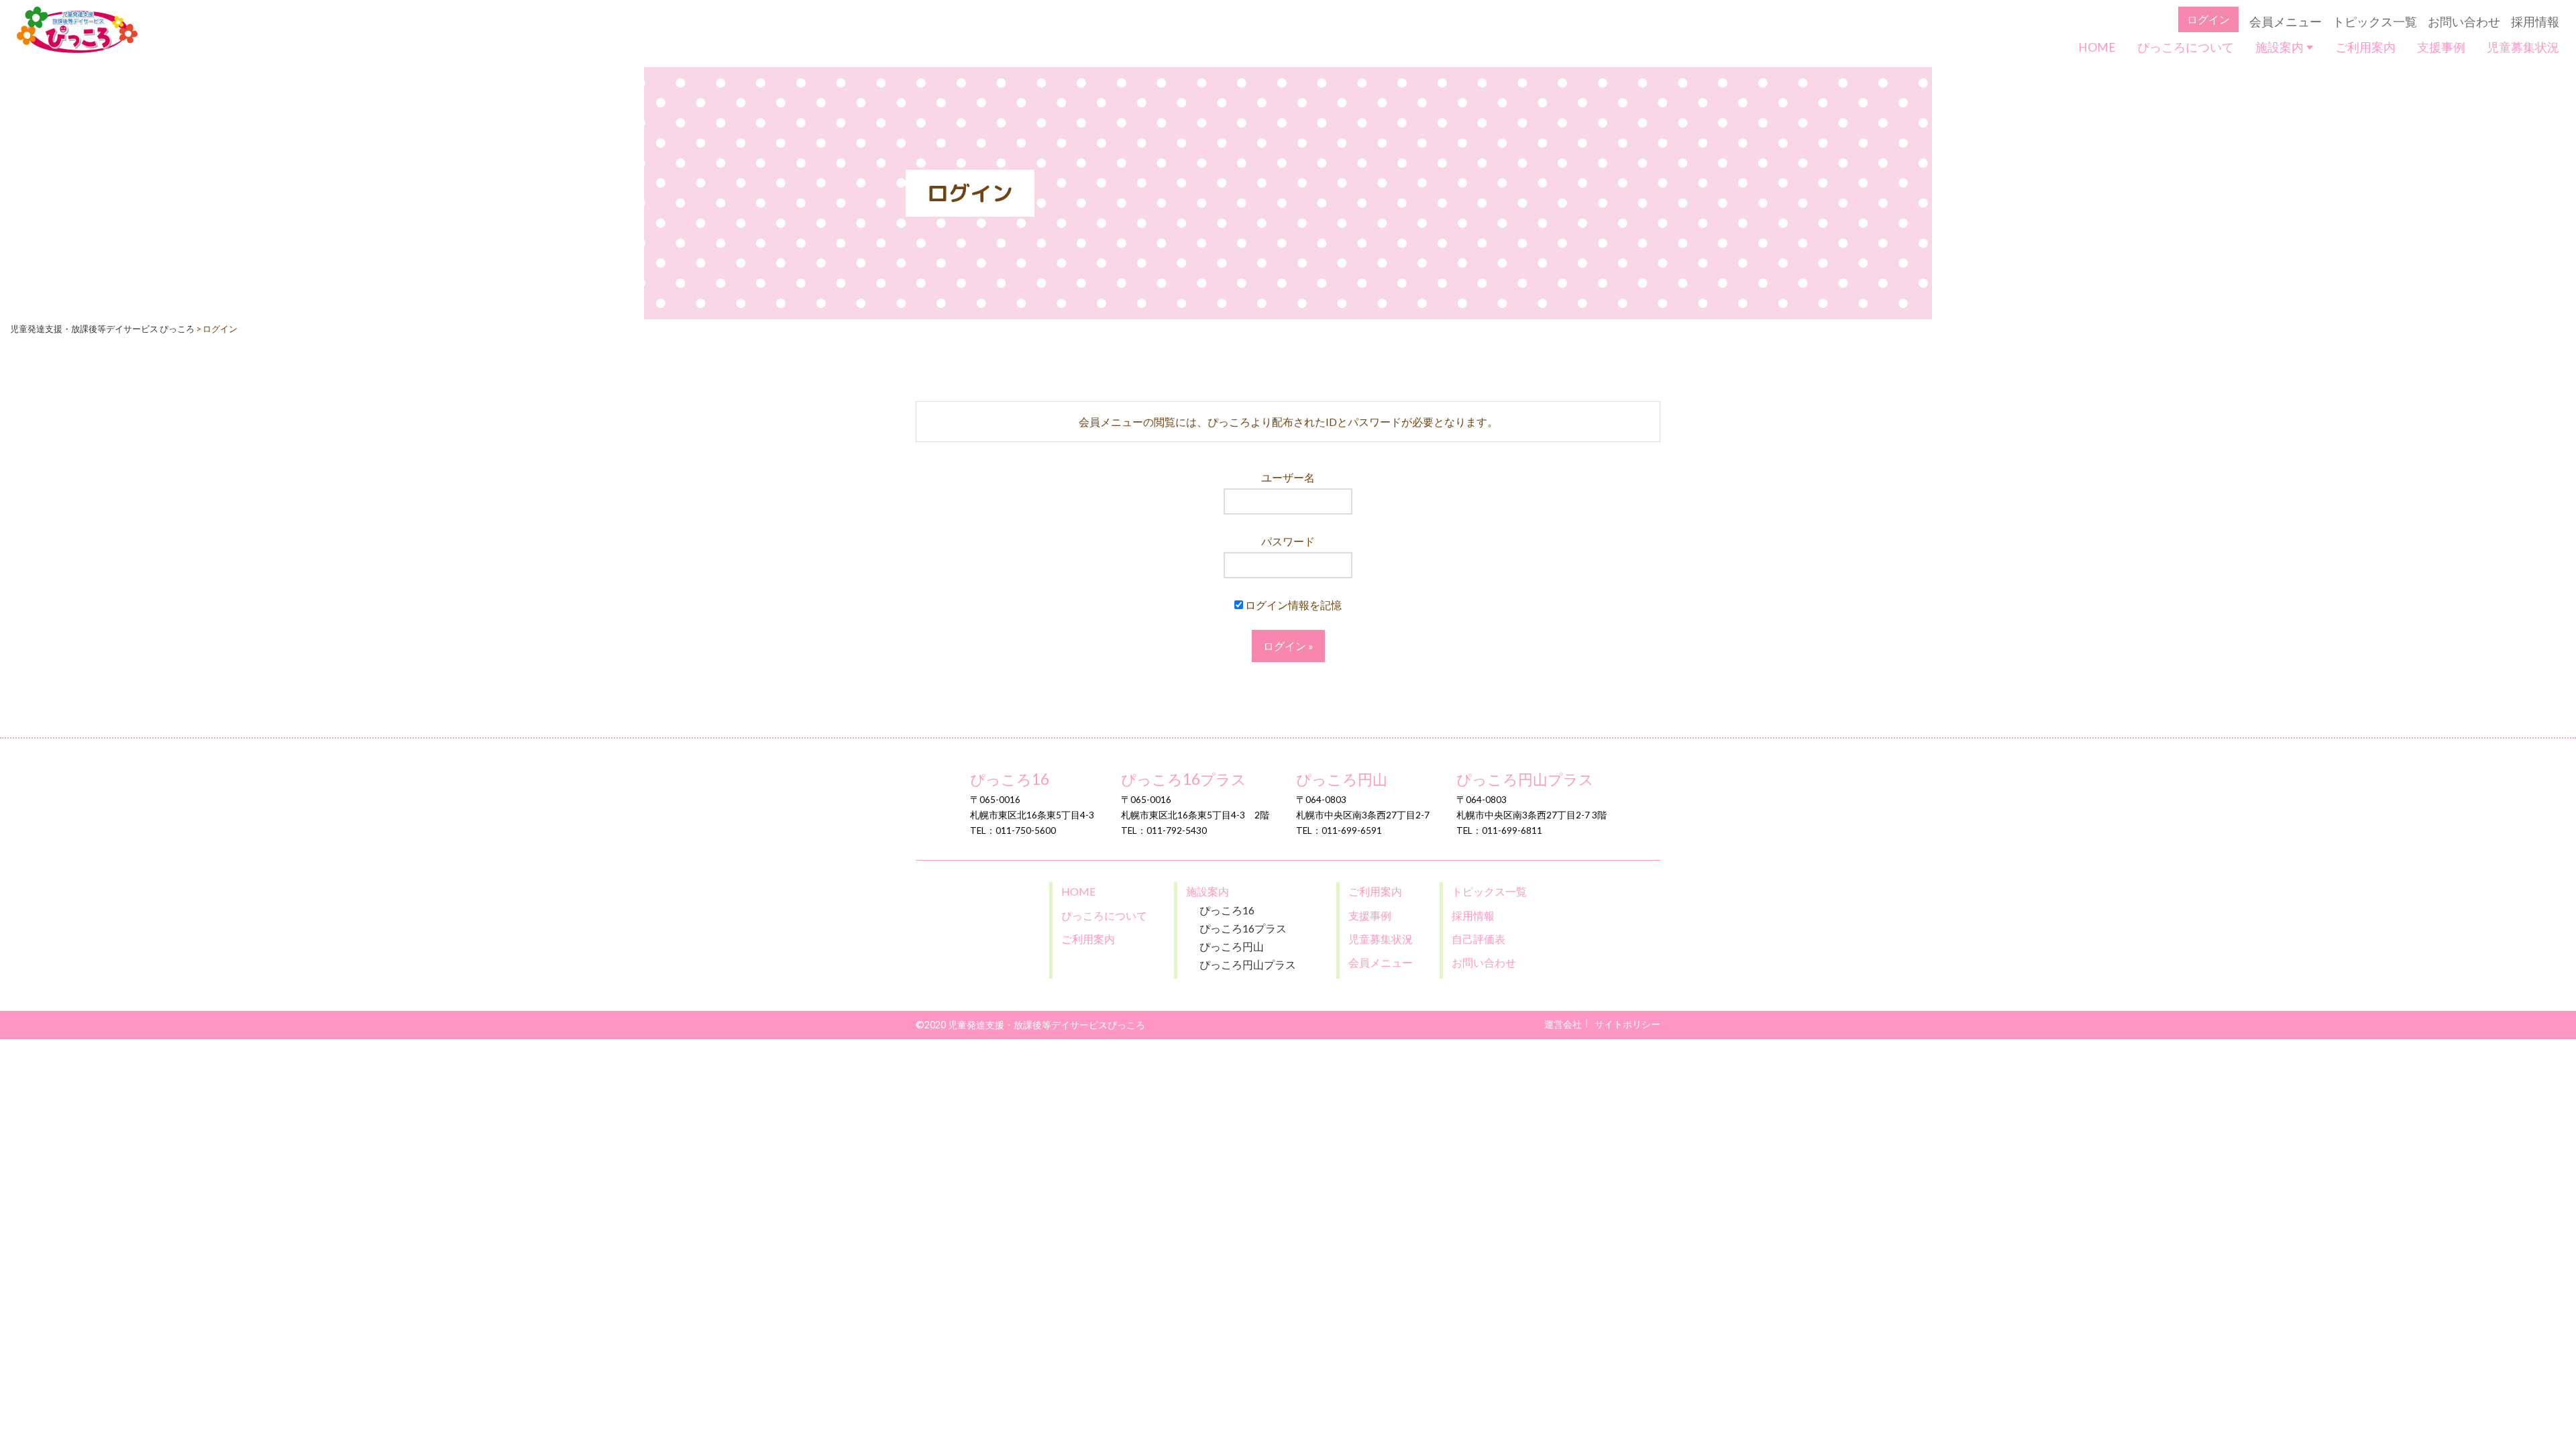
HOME (2097, 47)
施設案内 (2280, 47)
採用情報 (2535, 22)
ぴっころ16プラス (1184, 780)
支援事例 (2441, 47)
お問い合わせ (2464, 22)
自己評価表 (1479, 939)
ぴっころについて (2186, 47)
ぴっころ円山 (1342, 780)
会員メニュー (2286, 22)
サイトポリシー (1627, 1024)
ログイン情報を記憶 (1292, 605)
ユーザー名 (1288, 477)
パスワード (1288, 541)
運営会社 (1563, 1024)
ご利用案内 (2365, 47)
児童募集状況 (2523, 47)
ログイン (2208, 19)
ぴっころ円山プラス (1525, 780)
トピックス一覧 (2375, 22)
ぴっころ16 (1010, 780)
